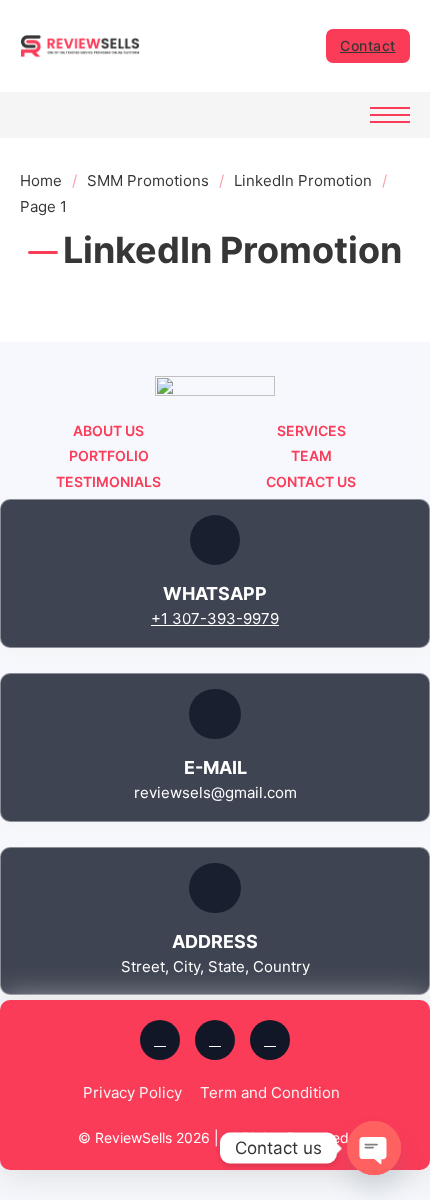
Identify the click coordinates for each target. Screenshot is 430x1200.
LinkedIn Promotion (303, 180)
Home (41, 180)
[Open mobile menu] (390, 115)
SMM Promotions (148, 180)
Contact (368, 45)
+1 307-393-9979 (215, 618)
